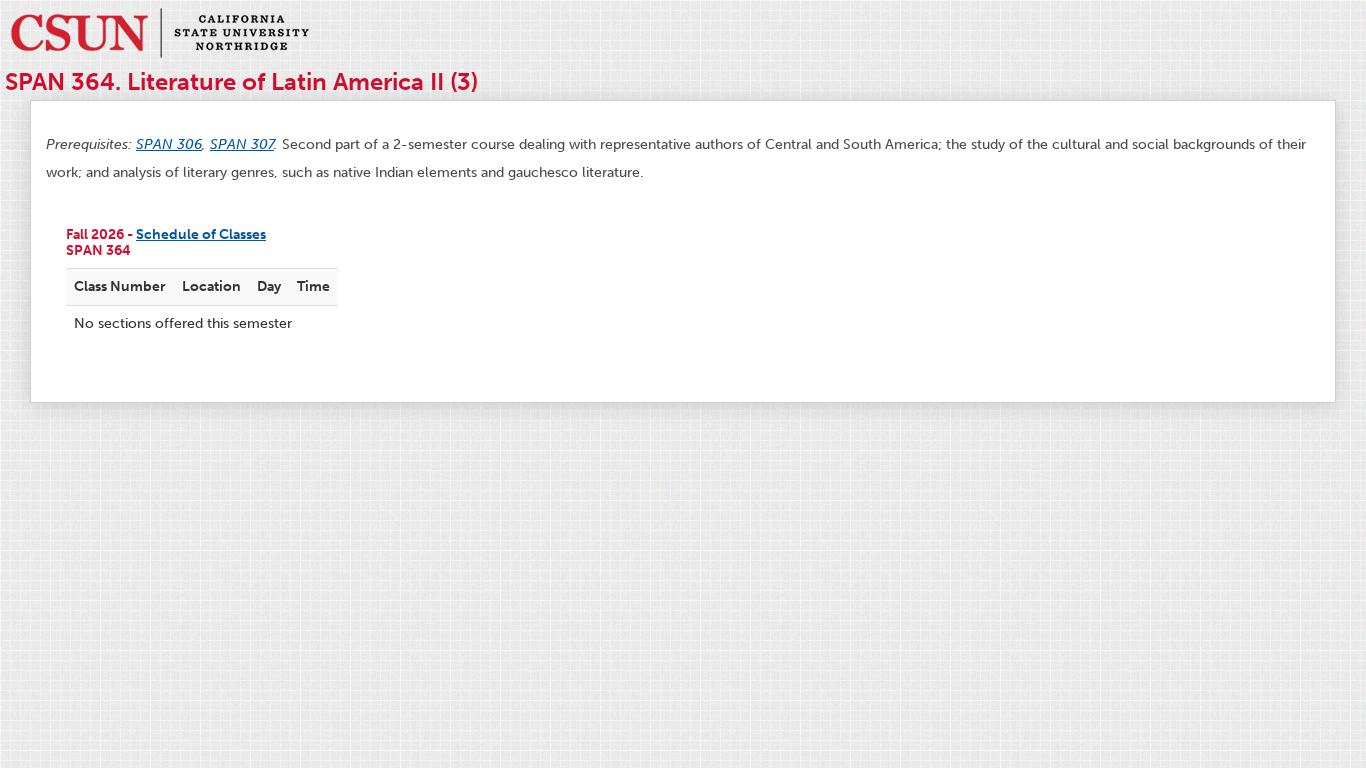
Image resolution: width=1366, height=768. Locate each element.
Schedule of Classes (201, 234)
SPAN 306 (169, 144)
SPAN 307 (242, 144)
